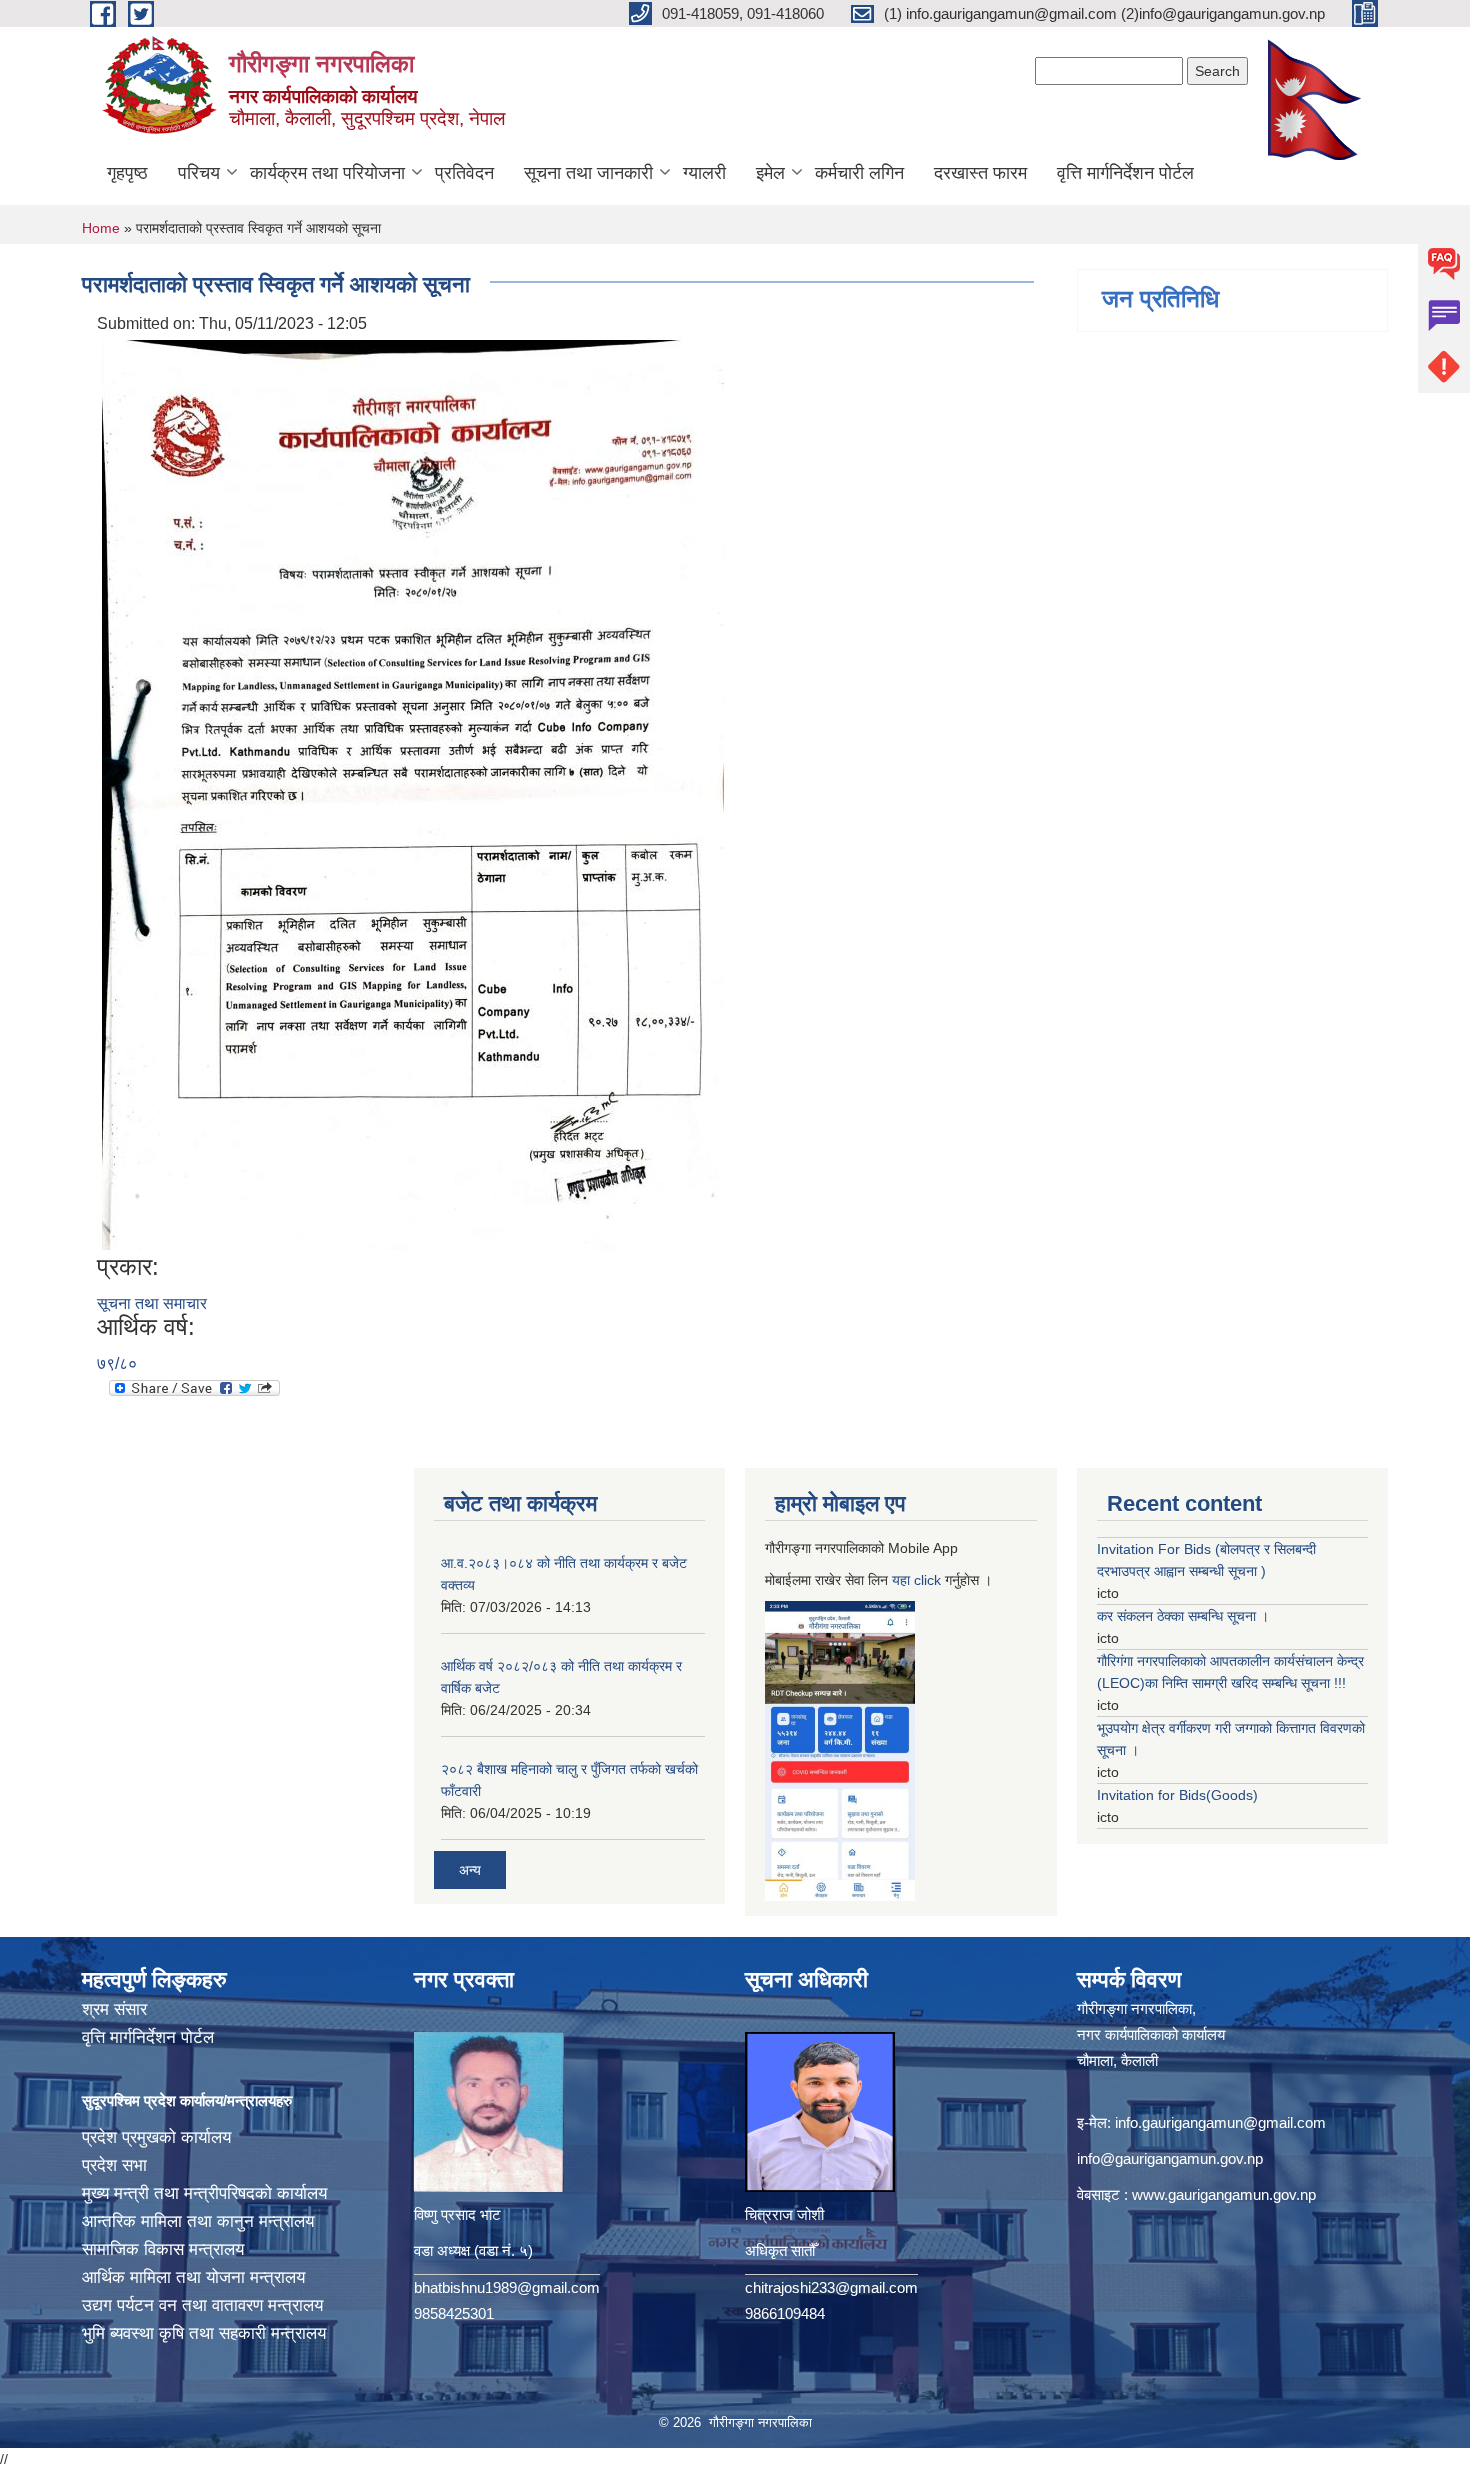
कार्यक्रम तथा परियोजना (327, 173)
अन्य (470, 1870)
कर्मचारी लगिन (859, 173)
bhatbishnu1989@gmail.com (507, 2287)
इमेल (770, 173)
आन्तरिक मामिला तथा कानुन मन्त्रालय (198, 2221)
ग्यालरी (704, 173)
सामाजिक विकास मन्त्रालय (163, 2249)
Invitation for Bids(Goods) (1177, 1795)
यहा (903, 1580)
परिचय (199, 173)
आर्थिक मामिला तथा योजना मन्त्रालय (193, 2277)
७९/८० (117, 1363)
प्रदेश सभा (114, 2165)
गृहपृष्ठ (127, 173)
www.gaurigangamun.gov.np (1224, 2194)
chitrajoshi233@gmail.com (831, 2287)
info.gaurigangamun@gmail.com (1220, 2122)
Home (101, 228)
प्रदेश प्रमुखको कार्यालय (156, 2137)
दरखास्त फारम (980, 173)
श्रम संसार (114, 2009)
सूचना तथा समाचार (152, 1303)
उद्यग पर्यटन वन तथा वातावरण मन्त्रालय (202, 2305)
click (927, 1580)
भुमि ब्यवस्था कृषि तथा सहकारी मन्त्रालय (204, 2333)
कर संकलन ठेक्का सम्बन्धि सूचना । (1183, 1616)
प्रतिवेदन (464, 173)
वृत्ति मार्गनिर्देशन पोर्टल (1125, 173)
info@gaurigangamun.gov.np (1170, 2158)
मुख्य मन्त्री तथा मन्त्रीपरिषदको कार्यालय (204, 2193)
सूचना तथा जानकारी (588, 173)
